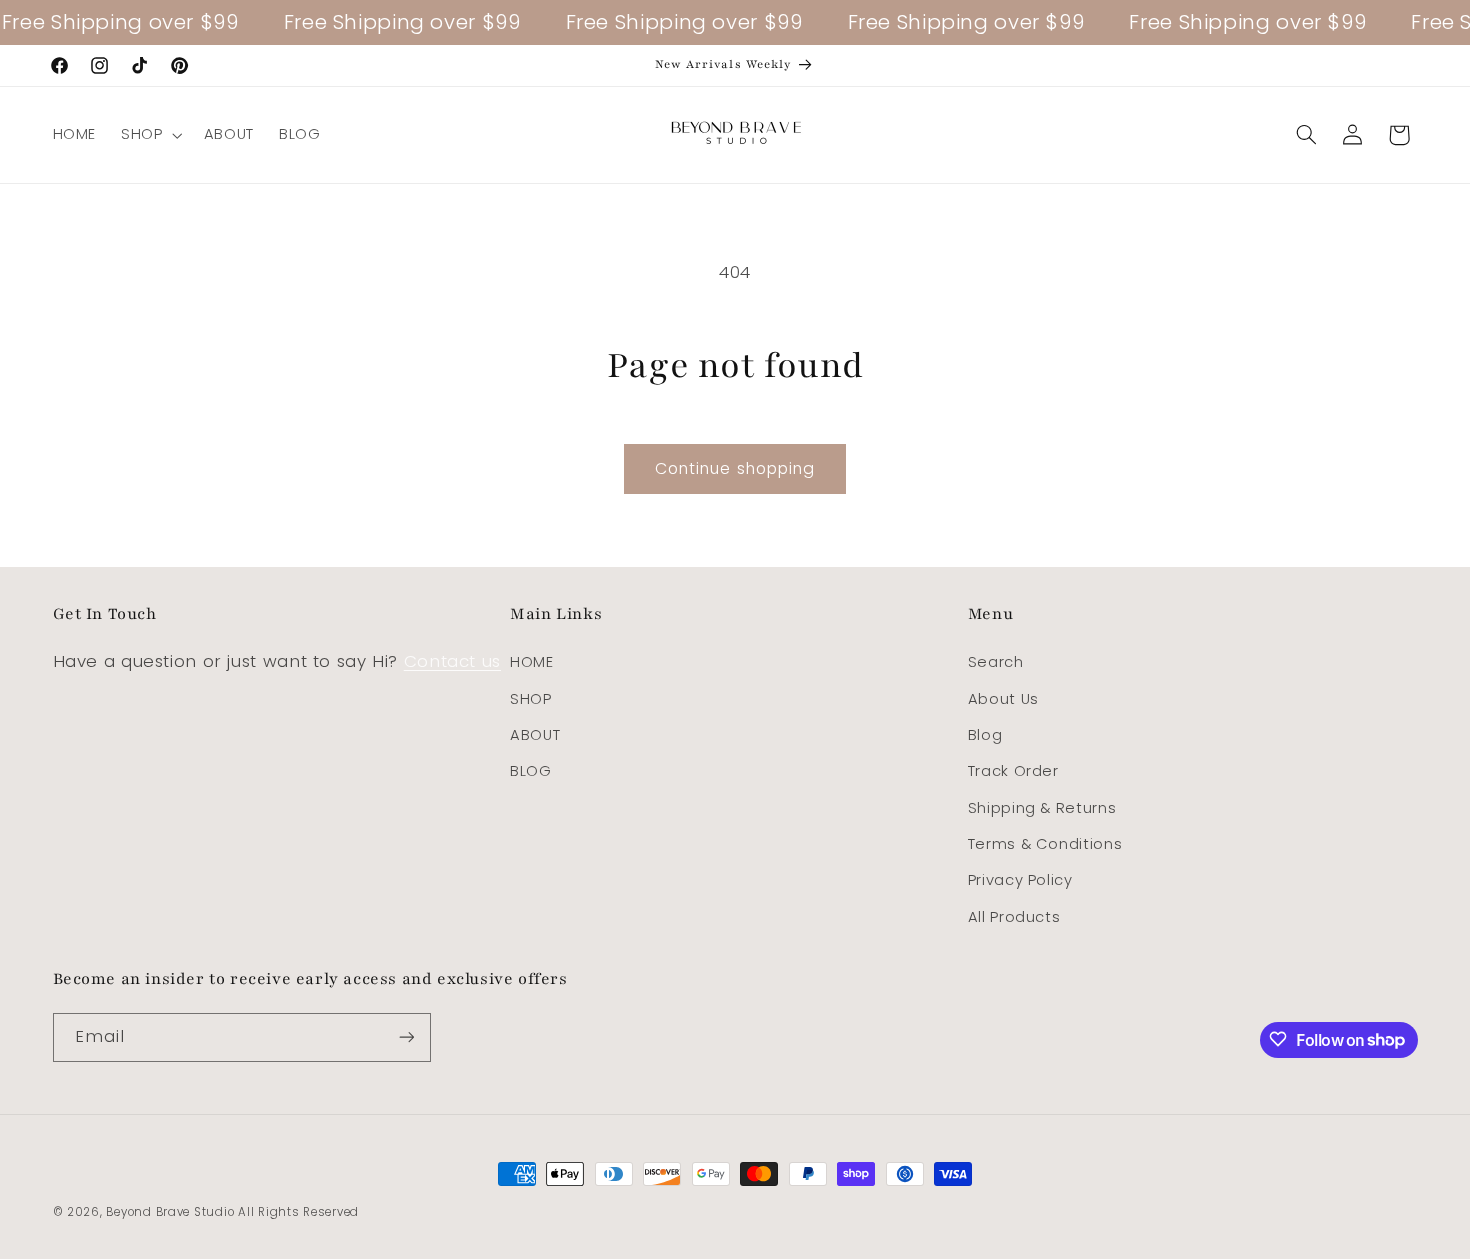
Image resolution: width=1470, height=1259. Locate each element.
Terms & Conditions (1045, 844)
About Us (1003, 699)
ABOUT (535, 735)
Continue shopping (735, 468)
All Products (1014, 917)
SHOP (531, 699)
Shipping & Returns (1042, 808)
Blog (985, 735)
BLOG (531, 772)
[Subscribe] (406, 1036)
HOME (532, 663)
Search (996, 663)
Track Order (1013, 772)
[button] (150, 135)
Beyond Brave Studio (170, 1212)
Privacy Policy (1020, 881)
